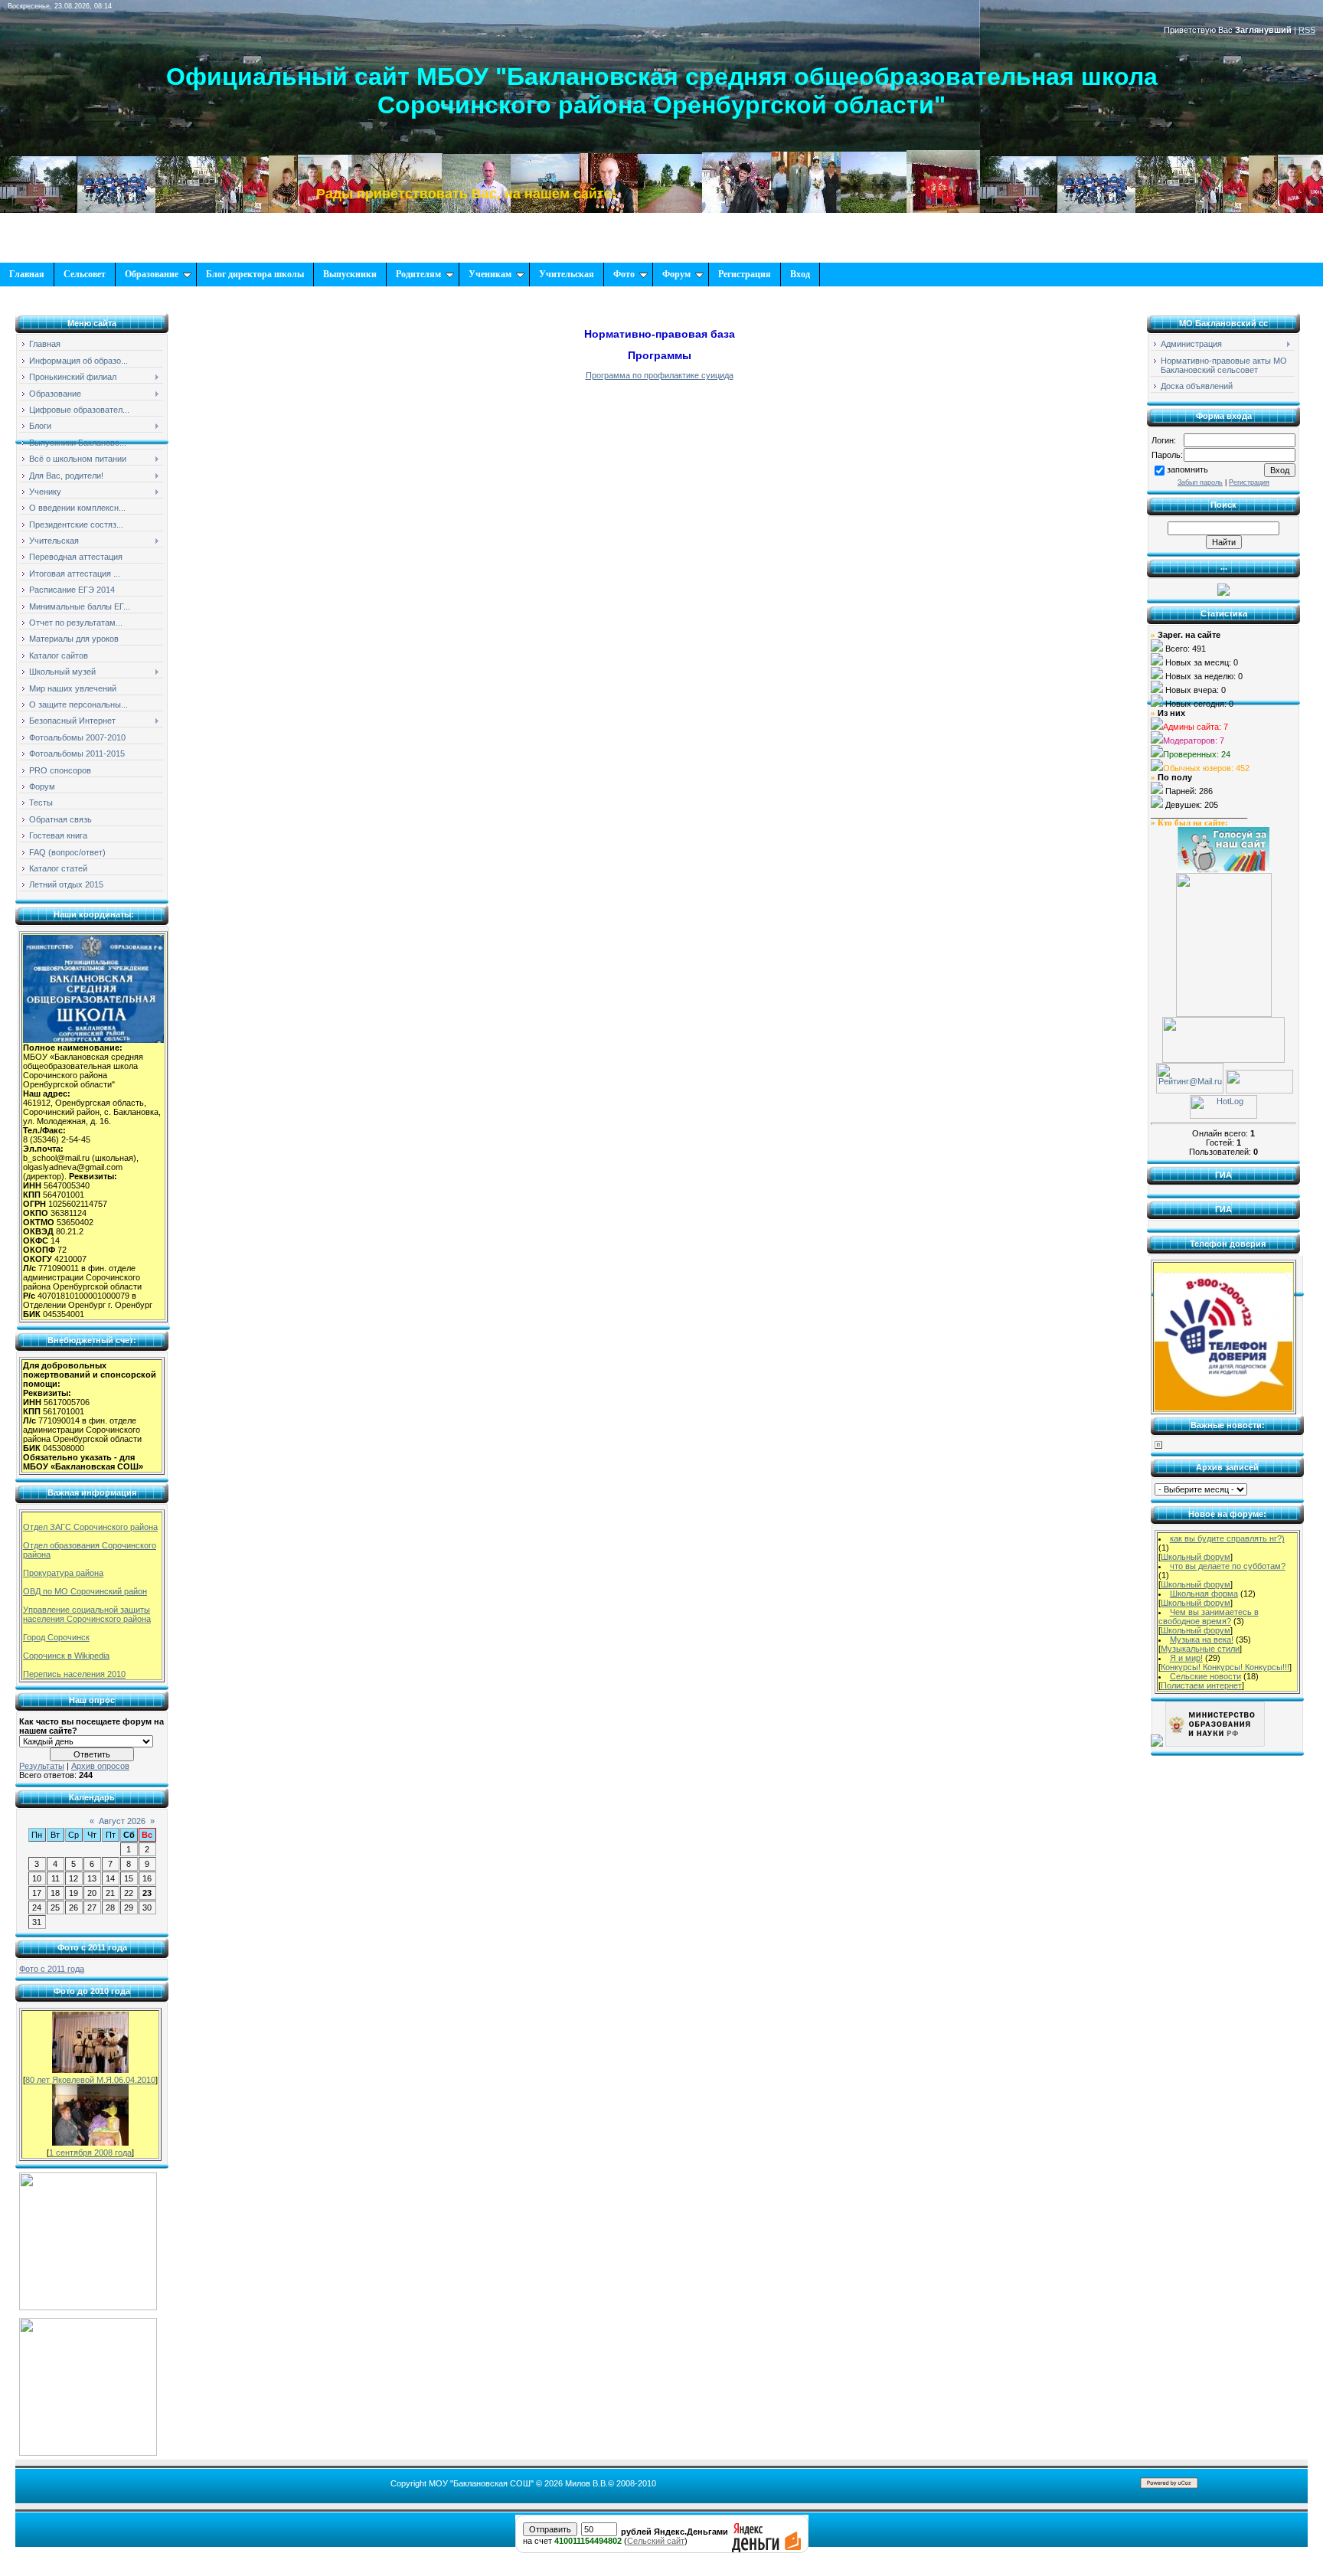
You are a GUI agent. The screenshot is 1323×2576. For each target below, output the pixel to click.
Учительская (567, 274)
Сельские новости (1205, 1676)
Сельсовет (85, 274)
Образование (152, 274)
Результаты (42, 1766)
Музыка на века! (1202, 1639)
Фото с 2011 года (52, 1969)
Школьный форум (1196, 1557)
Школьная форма (1204, 1594)
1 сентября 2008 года (90, 2153)
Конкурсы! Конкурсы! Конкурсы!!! (1225, 1667)
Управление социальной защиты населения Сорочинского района (87, 1614)
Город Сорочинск (56, 1637)
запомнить (1187, 469)
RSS (1307, 30)
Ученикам (490, 274)
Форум (676, 274)
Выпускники (350, 274)
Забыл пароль (1200, 482)
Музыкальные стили (1200, 1649)
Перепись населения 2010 (74, 1674)
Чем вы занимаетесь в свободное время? (1209, 1617)
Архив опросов (100, 1766)
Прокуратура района (63, 1573)
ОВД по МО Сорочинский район (85, 1591)
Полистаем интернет (1201, 1685)
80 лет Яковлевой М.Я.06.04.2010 (90, 2080)
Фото (624, 274)
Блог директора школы (255, 274)
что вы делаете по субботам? (1228, 1566)
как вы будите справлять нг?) (1227, 1538)
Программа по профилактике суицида (660, 375)
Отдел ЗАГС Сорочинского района (90, 1527)
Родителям (418, 274)
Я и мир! (1186, 1658)
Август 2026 (122, 1821)
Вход (800, 274)
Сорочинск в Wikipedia (66, 1656)
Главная (27, 274)
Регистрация (745, 274)
